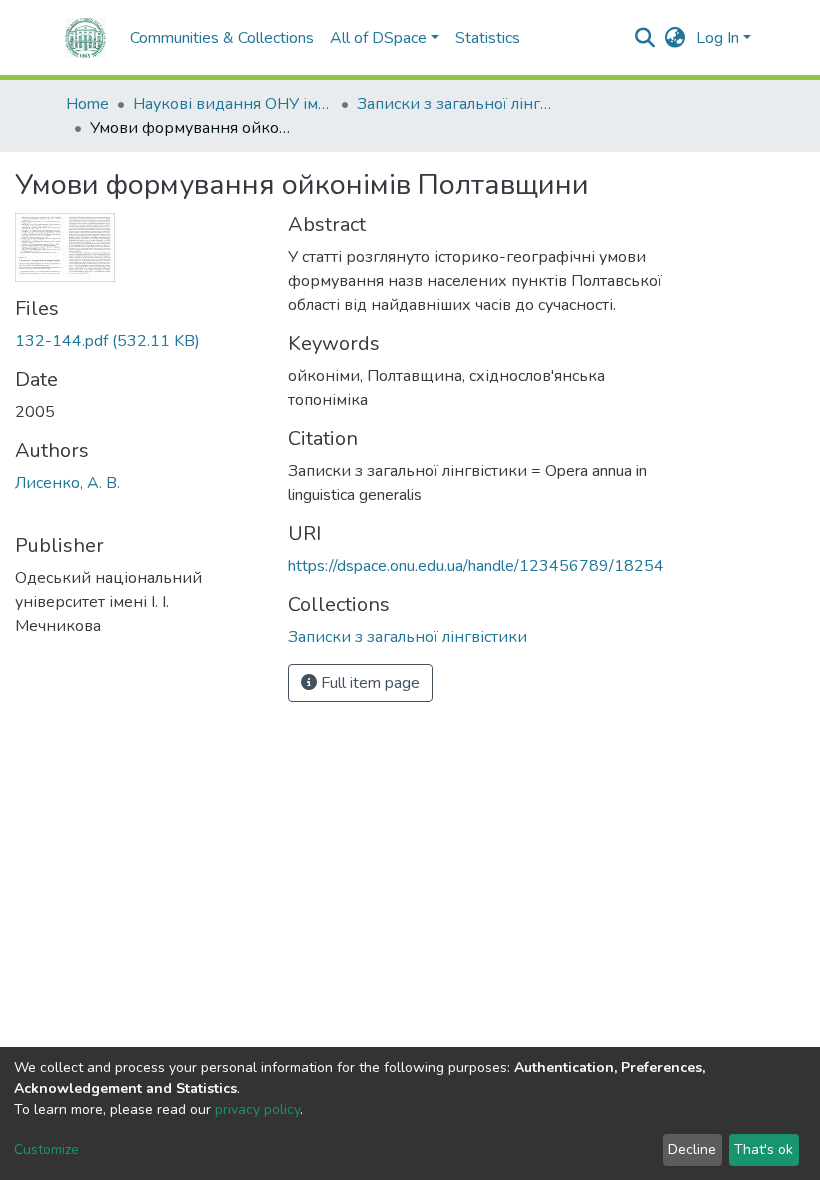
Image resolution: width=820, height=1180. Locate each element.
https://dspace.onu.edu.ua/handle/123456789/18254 (476, 566)
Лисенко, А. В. (67, 483)
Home (87, 104)
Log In (717, 38)
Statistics (487, 38)
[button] (675, 38)
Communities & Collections (222, 38)
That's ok (763, 1149)
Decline (692, 1149)
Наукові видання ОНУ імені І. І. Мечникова (233, 104)
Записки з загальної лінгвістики (457, 104)
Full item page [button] (368, 683)
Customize (46, 1149)
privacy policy (257, 1109)
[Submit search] (645, 38)
